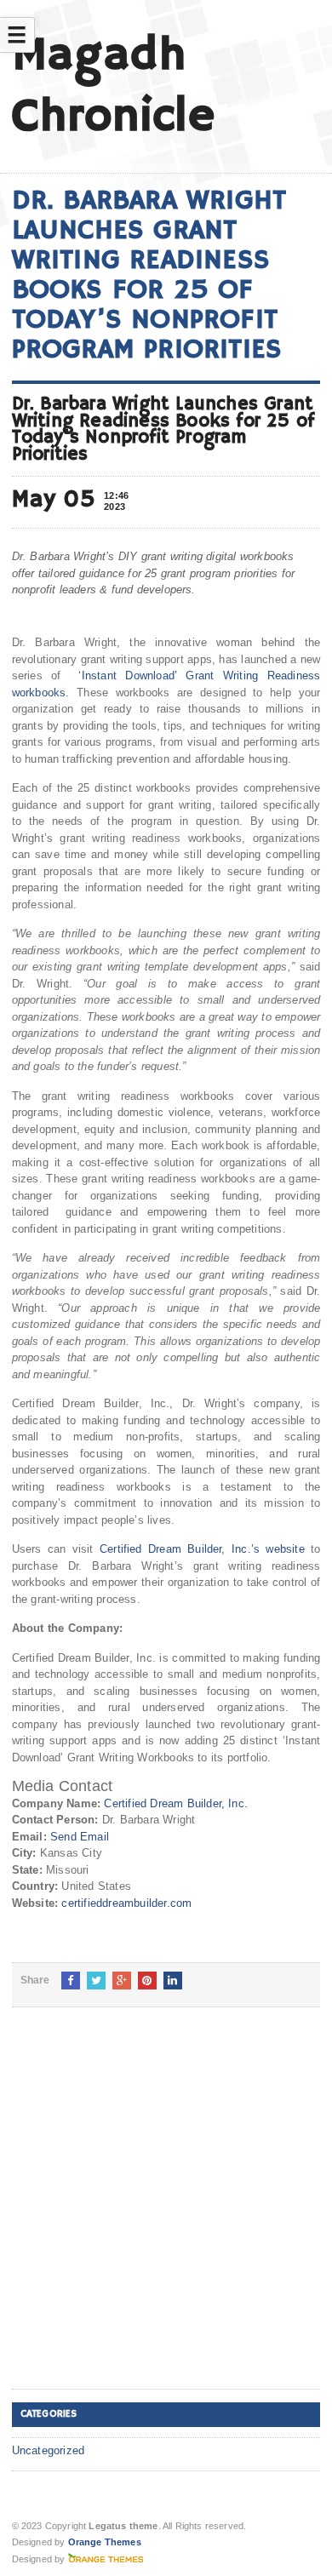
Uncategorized (49, 2450)
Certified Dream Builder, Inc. (176, 1803)
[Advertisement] (166, 2212)
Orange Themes (105, 2542)
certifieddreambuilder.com (126, 1903)
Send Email (80, 1837)
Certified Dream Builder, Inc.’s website (202, 1549)
